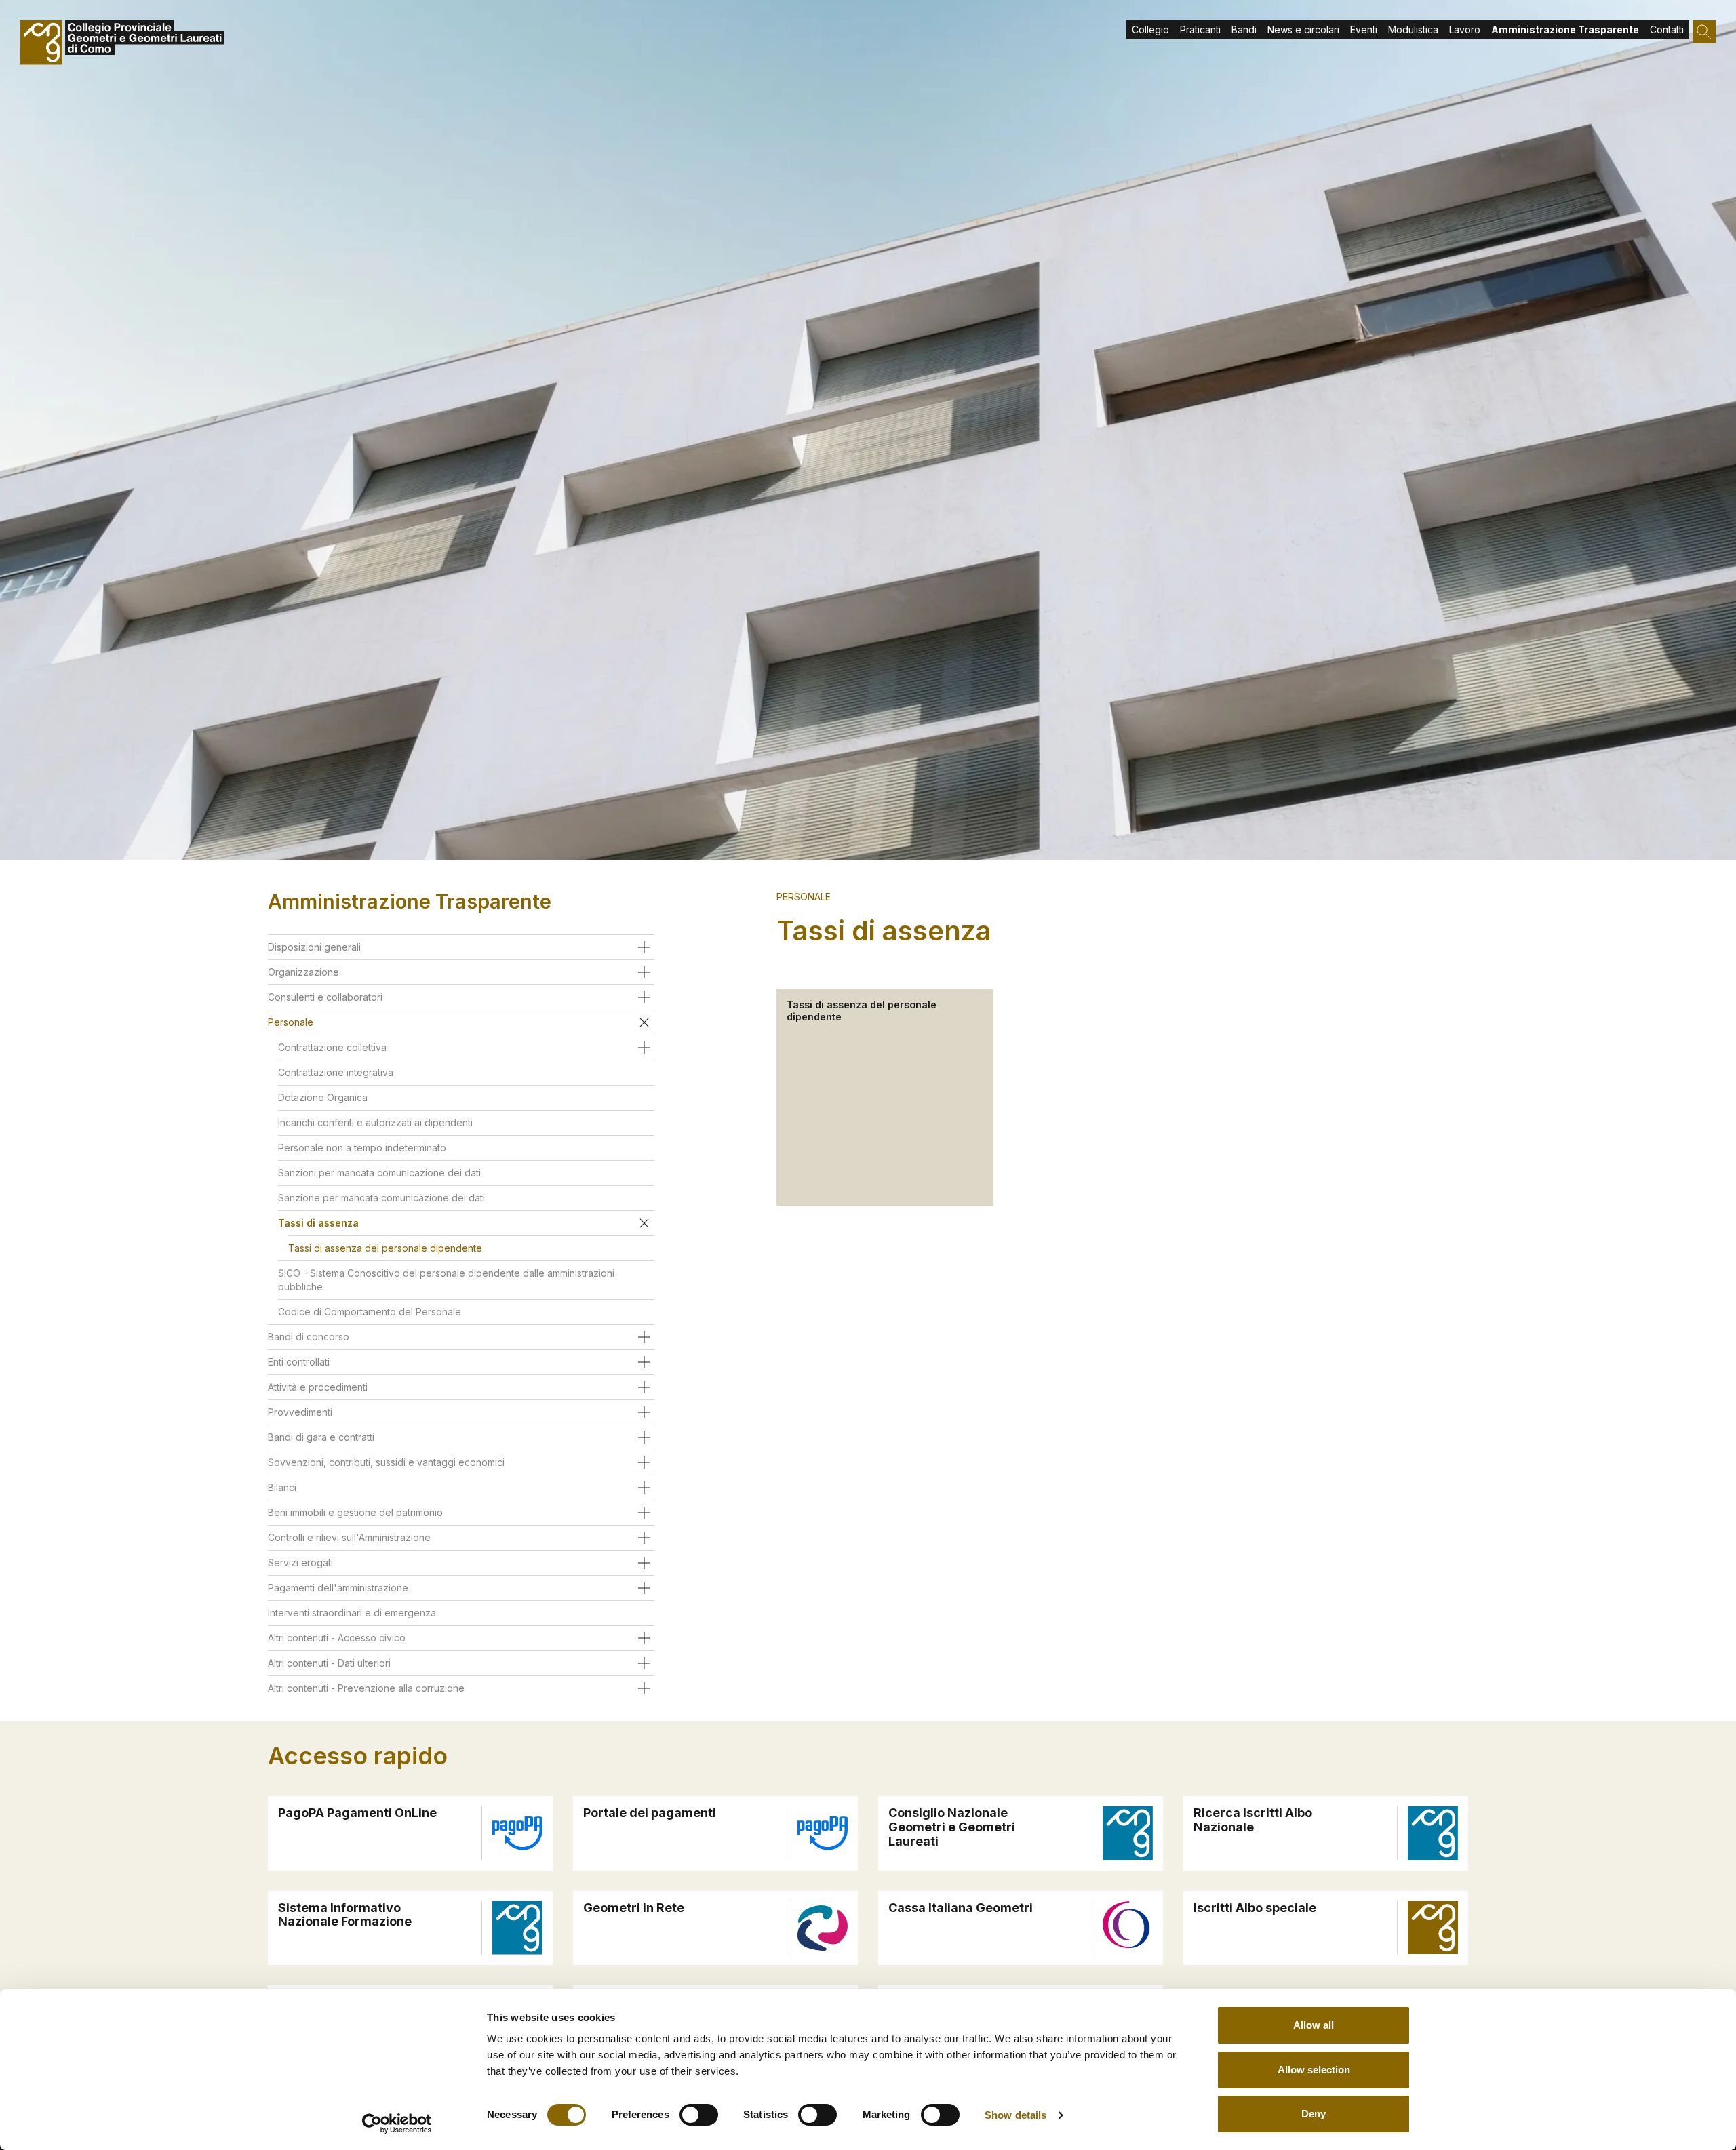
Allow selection (1314, 2070)
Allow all (1314, 2025)
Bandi (1244, 29)
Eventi (1364, 29)
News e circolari (1303, 29)
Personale (804, 897)
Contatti (1667, 29)
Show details (1015, 2115)
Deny (1314, 2114)
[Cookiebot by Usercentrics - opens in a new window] (397, 2124)
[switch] (699, 2115)
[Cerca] (1704, 32)
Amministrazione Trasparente (1565, 29)
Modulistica (1413, 29)
